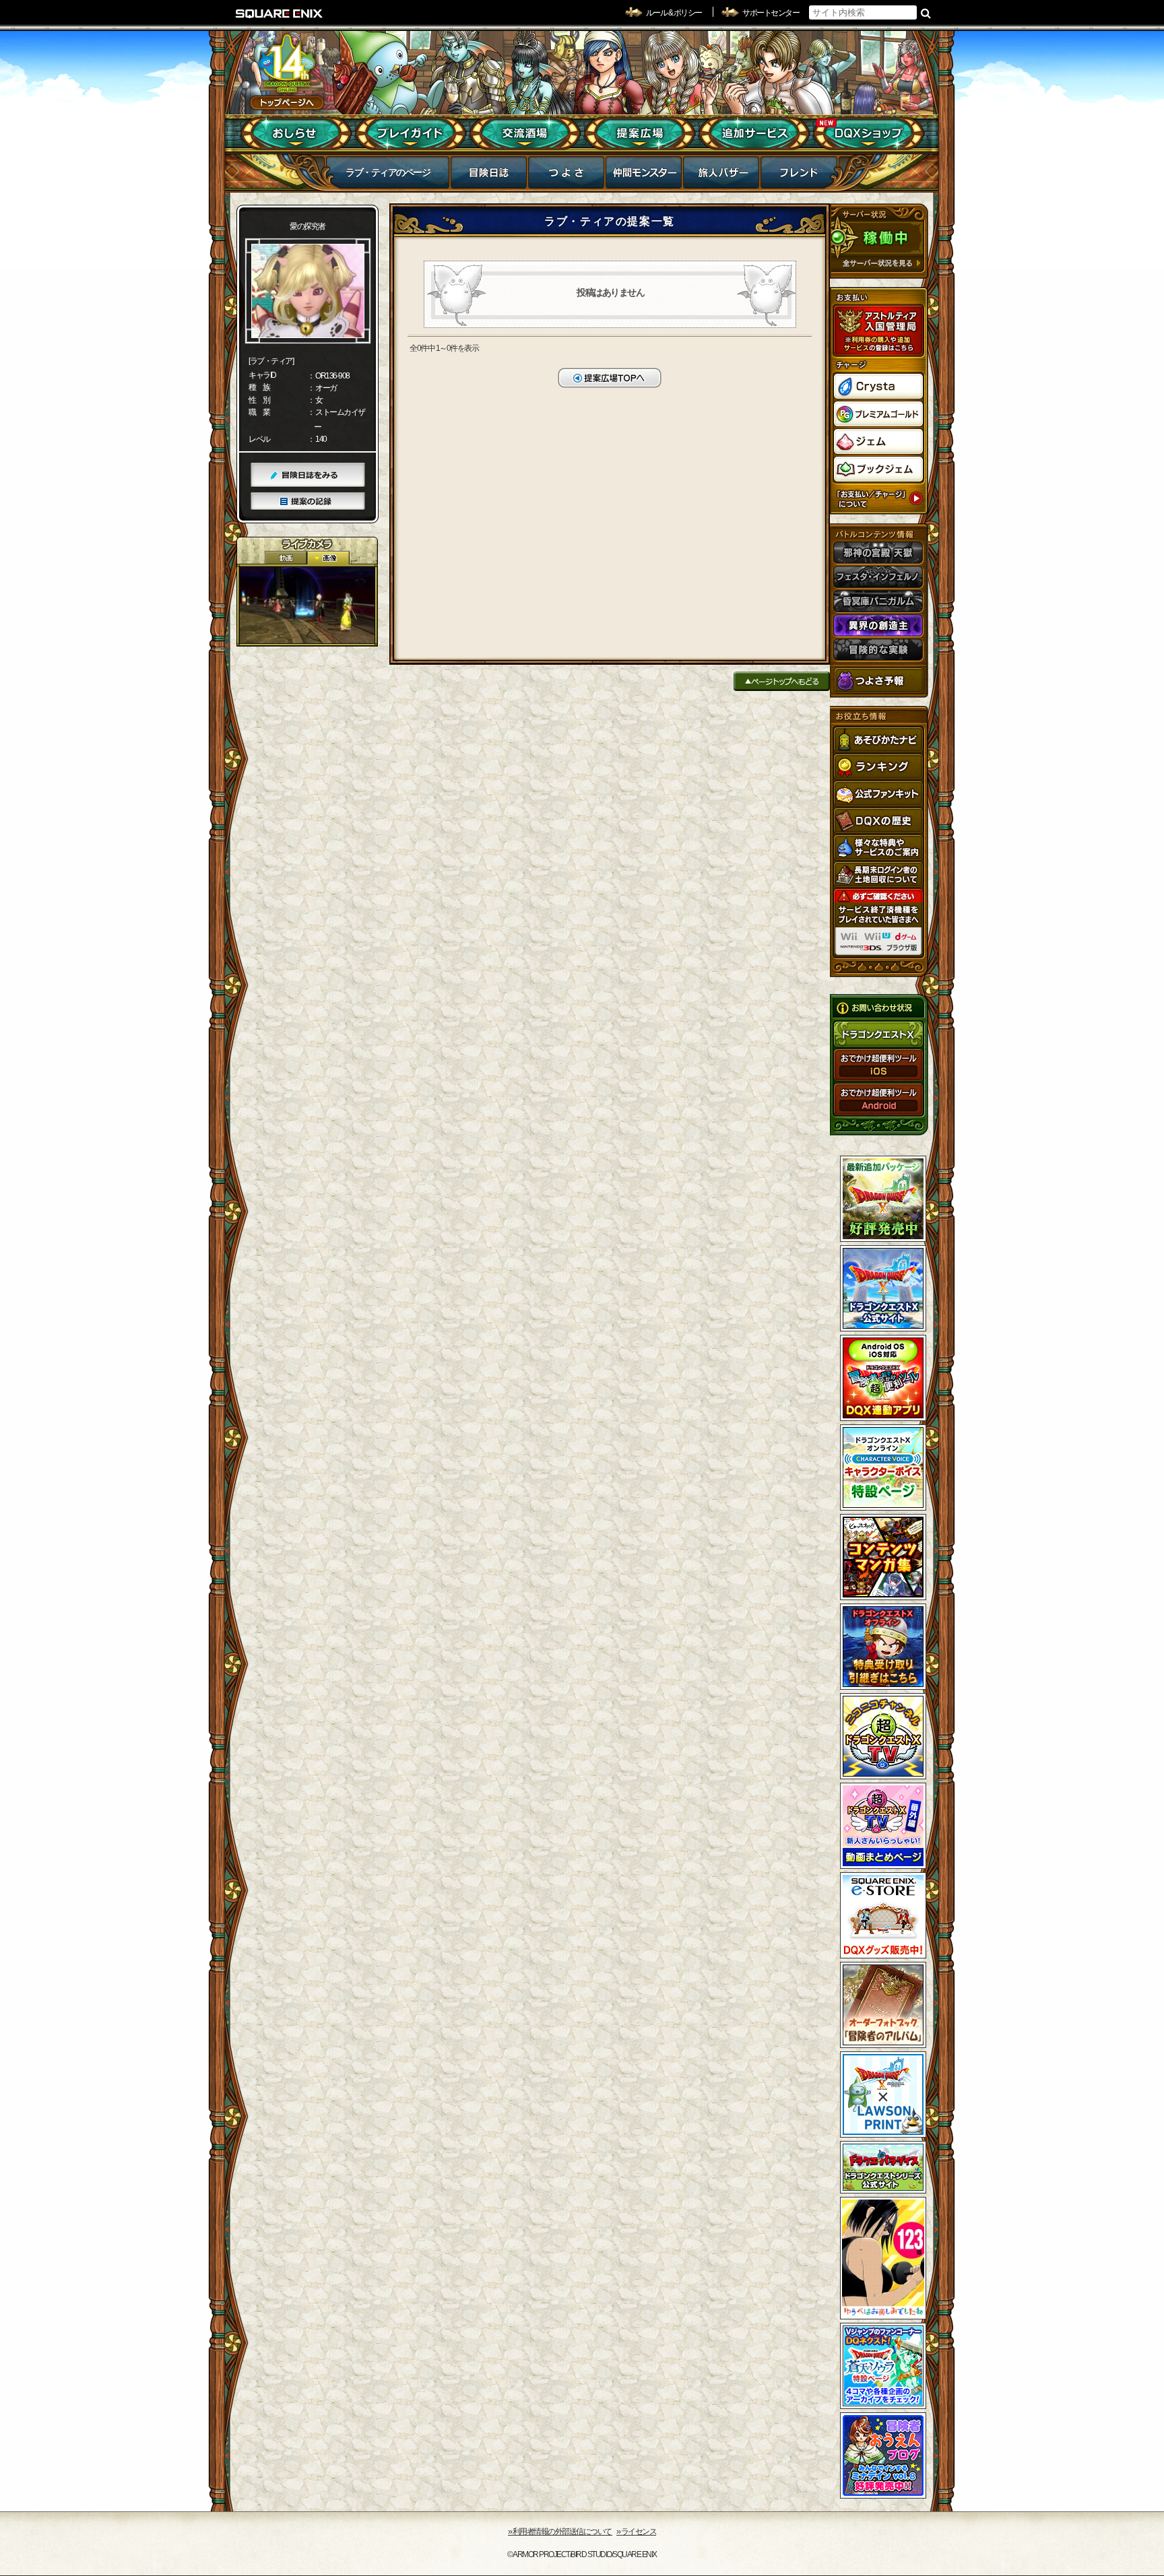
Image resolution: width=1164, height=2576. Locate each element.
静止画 (328, 558)
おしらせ (296, 133)
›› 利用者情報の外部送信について (560, 2532)
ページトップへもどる (782, 681)
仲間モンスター (644, 176)
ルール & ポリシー (674, 13)
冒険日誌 (489, 176)
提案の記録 (308, 501)
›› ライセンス (636, 2532)
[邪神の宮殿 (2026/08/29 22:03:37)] (307, 605)
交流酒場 (525, 133)
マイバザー (721, 176)
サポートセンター (771, 13)
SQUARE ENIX (280, 13)
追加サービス (754, 133)
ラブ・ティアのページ (388, 172)
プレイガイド (411, 133)
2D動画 (286, 558)
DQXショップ (869, 133)
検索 (926, 13)
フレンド (799, 176)
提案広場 (640, 133)
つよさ (566, 176)
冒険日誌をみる (308, 475)
